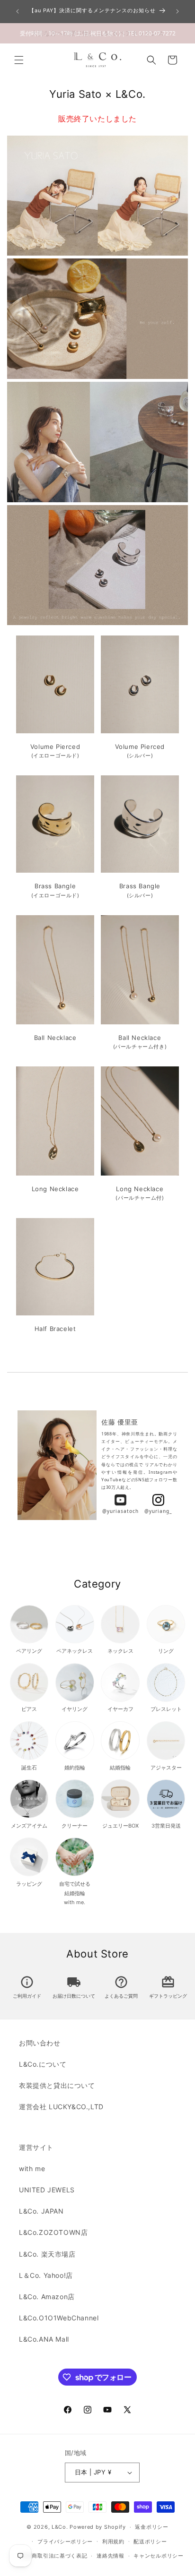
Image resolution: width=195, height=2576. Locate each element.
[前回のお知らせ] (18, 11)
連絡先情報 (111, 2556)
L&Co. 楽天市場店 (47, 2254)
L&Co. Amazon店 (47, 2297)
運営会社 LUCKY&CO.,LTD (61, 2107)
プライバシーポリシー (65, 2542)
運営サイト (36, 2147)
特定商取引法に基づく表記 (54, 2556)
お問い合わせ (40, 2043)
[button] (19, 60)
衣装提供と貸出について (57, 2085)
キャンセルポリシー (158, 2556)
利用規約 (113, 2542)
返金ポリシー (151, 2527)
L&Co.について (43, 2064)
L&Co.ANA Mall (44, 2339)
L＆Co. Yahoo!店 (46, 2275)
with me (32, 2168)
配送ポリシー (150, 2542)
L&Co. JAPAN (41, 2211)
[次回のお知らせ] (177, 11)
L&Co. (61, 2527)
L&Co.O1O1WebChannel (59, 2318)
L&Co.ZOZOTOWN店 (53, 2232)
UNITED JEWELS (47, 2190)
